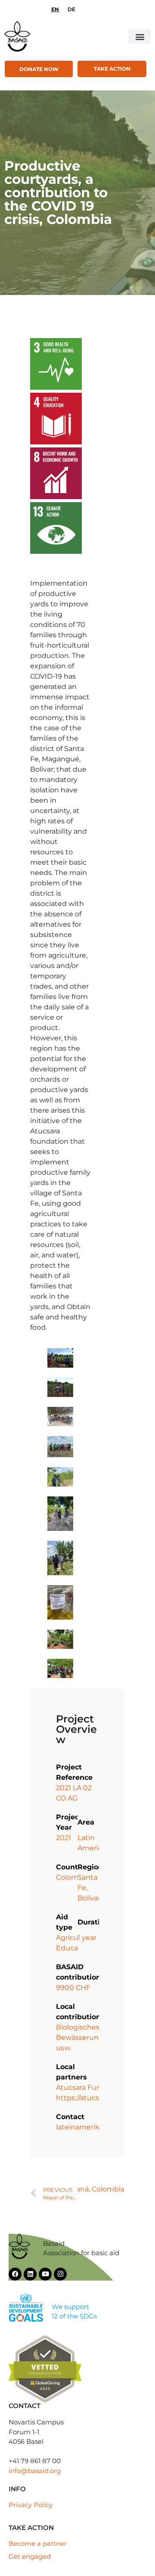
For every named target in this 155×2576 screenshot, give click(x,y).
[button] (140, 36)
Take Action (112, 69)
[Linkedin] (30, 2274)
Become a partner (38, 2543)
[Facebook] (15, 2274)
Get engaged (30, 2556)
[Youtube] (45, 2274)
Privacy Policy (31, 2505)
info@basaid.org (35, 2471)
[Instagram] (60, 2274)
